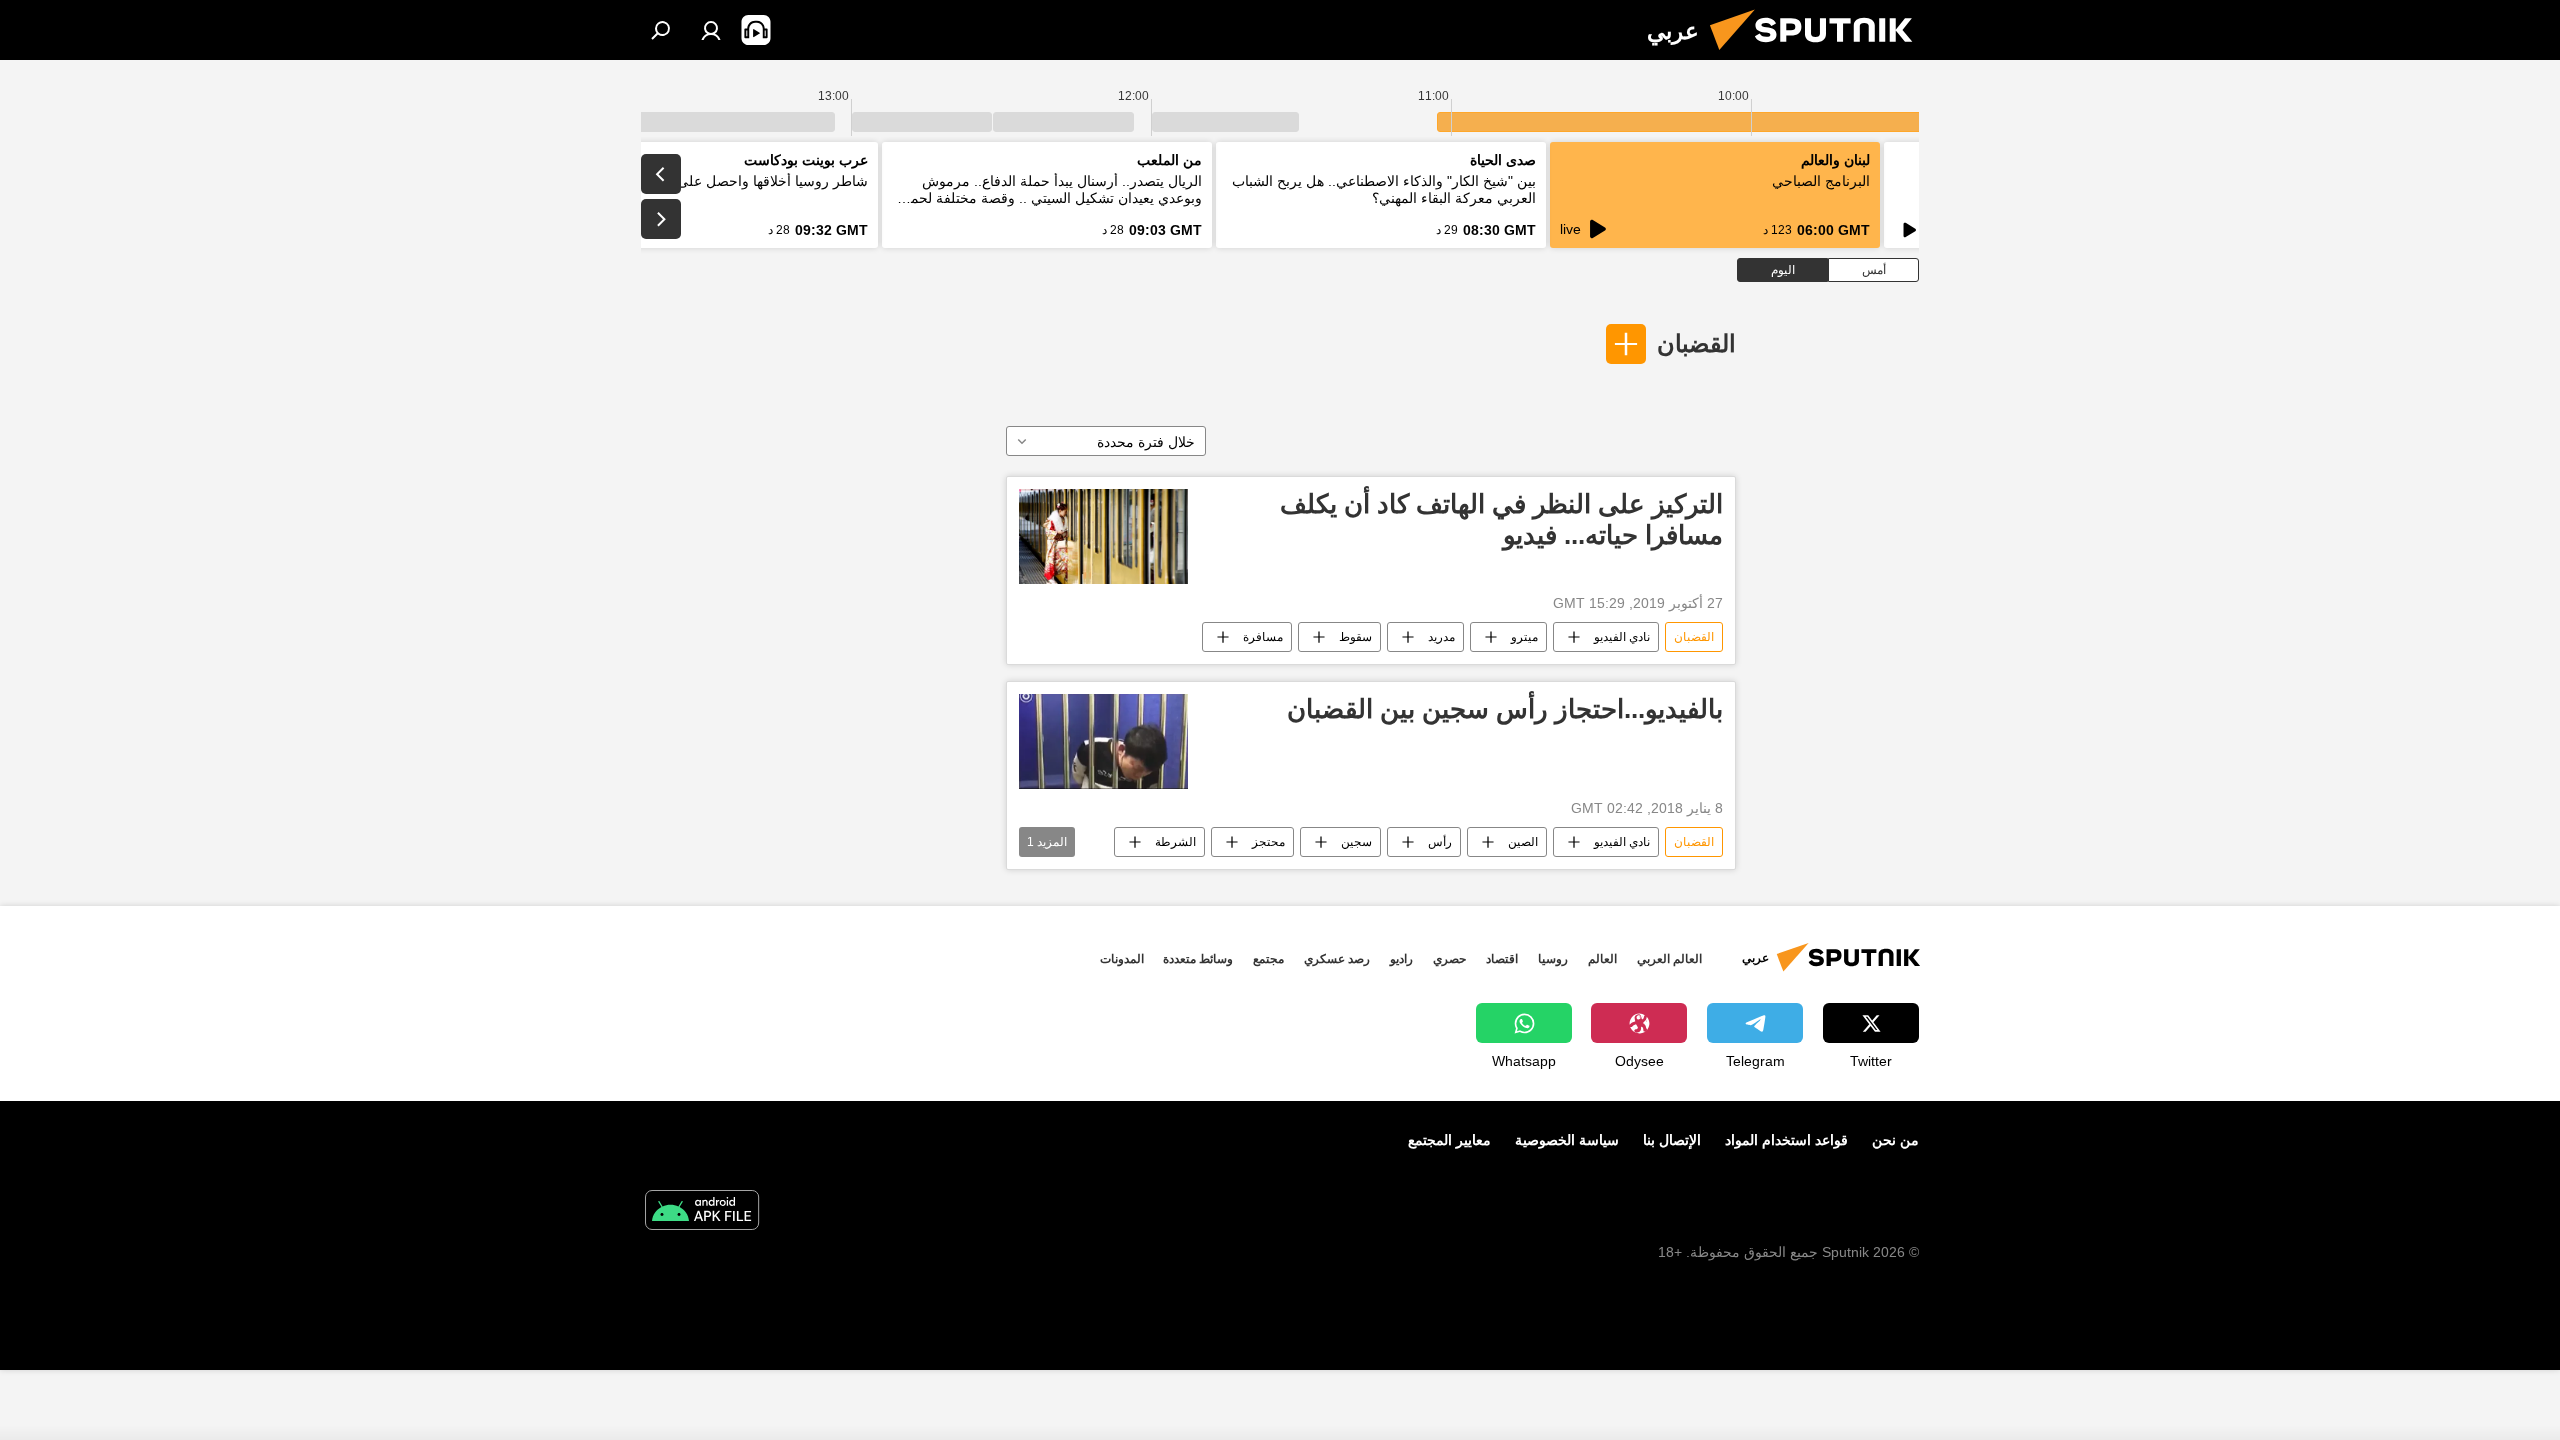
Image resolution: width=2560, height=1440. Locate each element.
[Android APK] (702, 1212)
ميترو (1524, 637)
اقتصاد (1502, 959)
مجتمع (1268, 959)
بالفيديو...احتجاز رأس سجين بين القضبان (1505, 709)
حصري (1449, 959)
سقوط (1355, 637)
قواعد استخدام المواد (1786, 1140)
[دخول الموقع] (711, 30)
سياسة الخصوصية (1567, 1140)
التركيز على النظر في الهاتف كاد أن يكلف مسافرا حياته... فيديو (1501, 519)
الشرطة (1175, 842)
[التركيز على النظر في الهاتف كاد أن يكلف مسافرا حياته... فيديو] (1103, 536)
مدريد (1441, 637)
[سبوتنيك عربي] (1819, 55)
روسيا (1553, 959)
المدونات (1122, 959)
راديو (1401, 959)
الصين (1523, 842)
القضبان (1696, 343)
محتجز (1268, 842)
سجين (1356, 842)
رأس (1440, 842)
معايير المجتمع (1449, 1140)
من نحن (1895, 1140)
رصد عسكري (1337, 959)
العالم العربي (1669, 959)
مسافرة (1263, 637)
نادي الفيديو (1622, 637)
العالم (1602, 959)
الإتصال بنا (1672, 1140)
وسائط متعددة (1198, 959)
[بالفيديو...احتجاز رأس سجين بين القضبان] (1103, 741)
